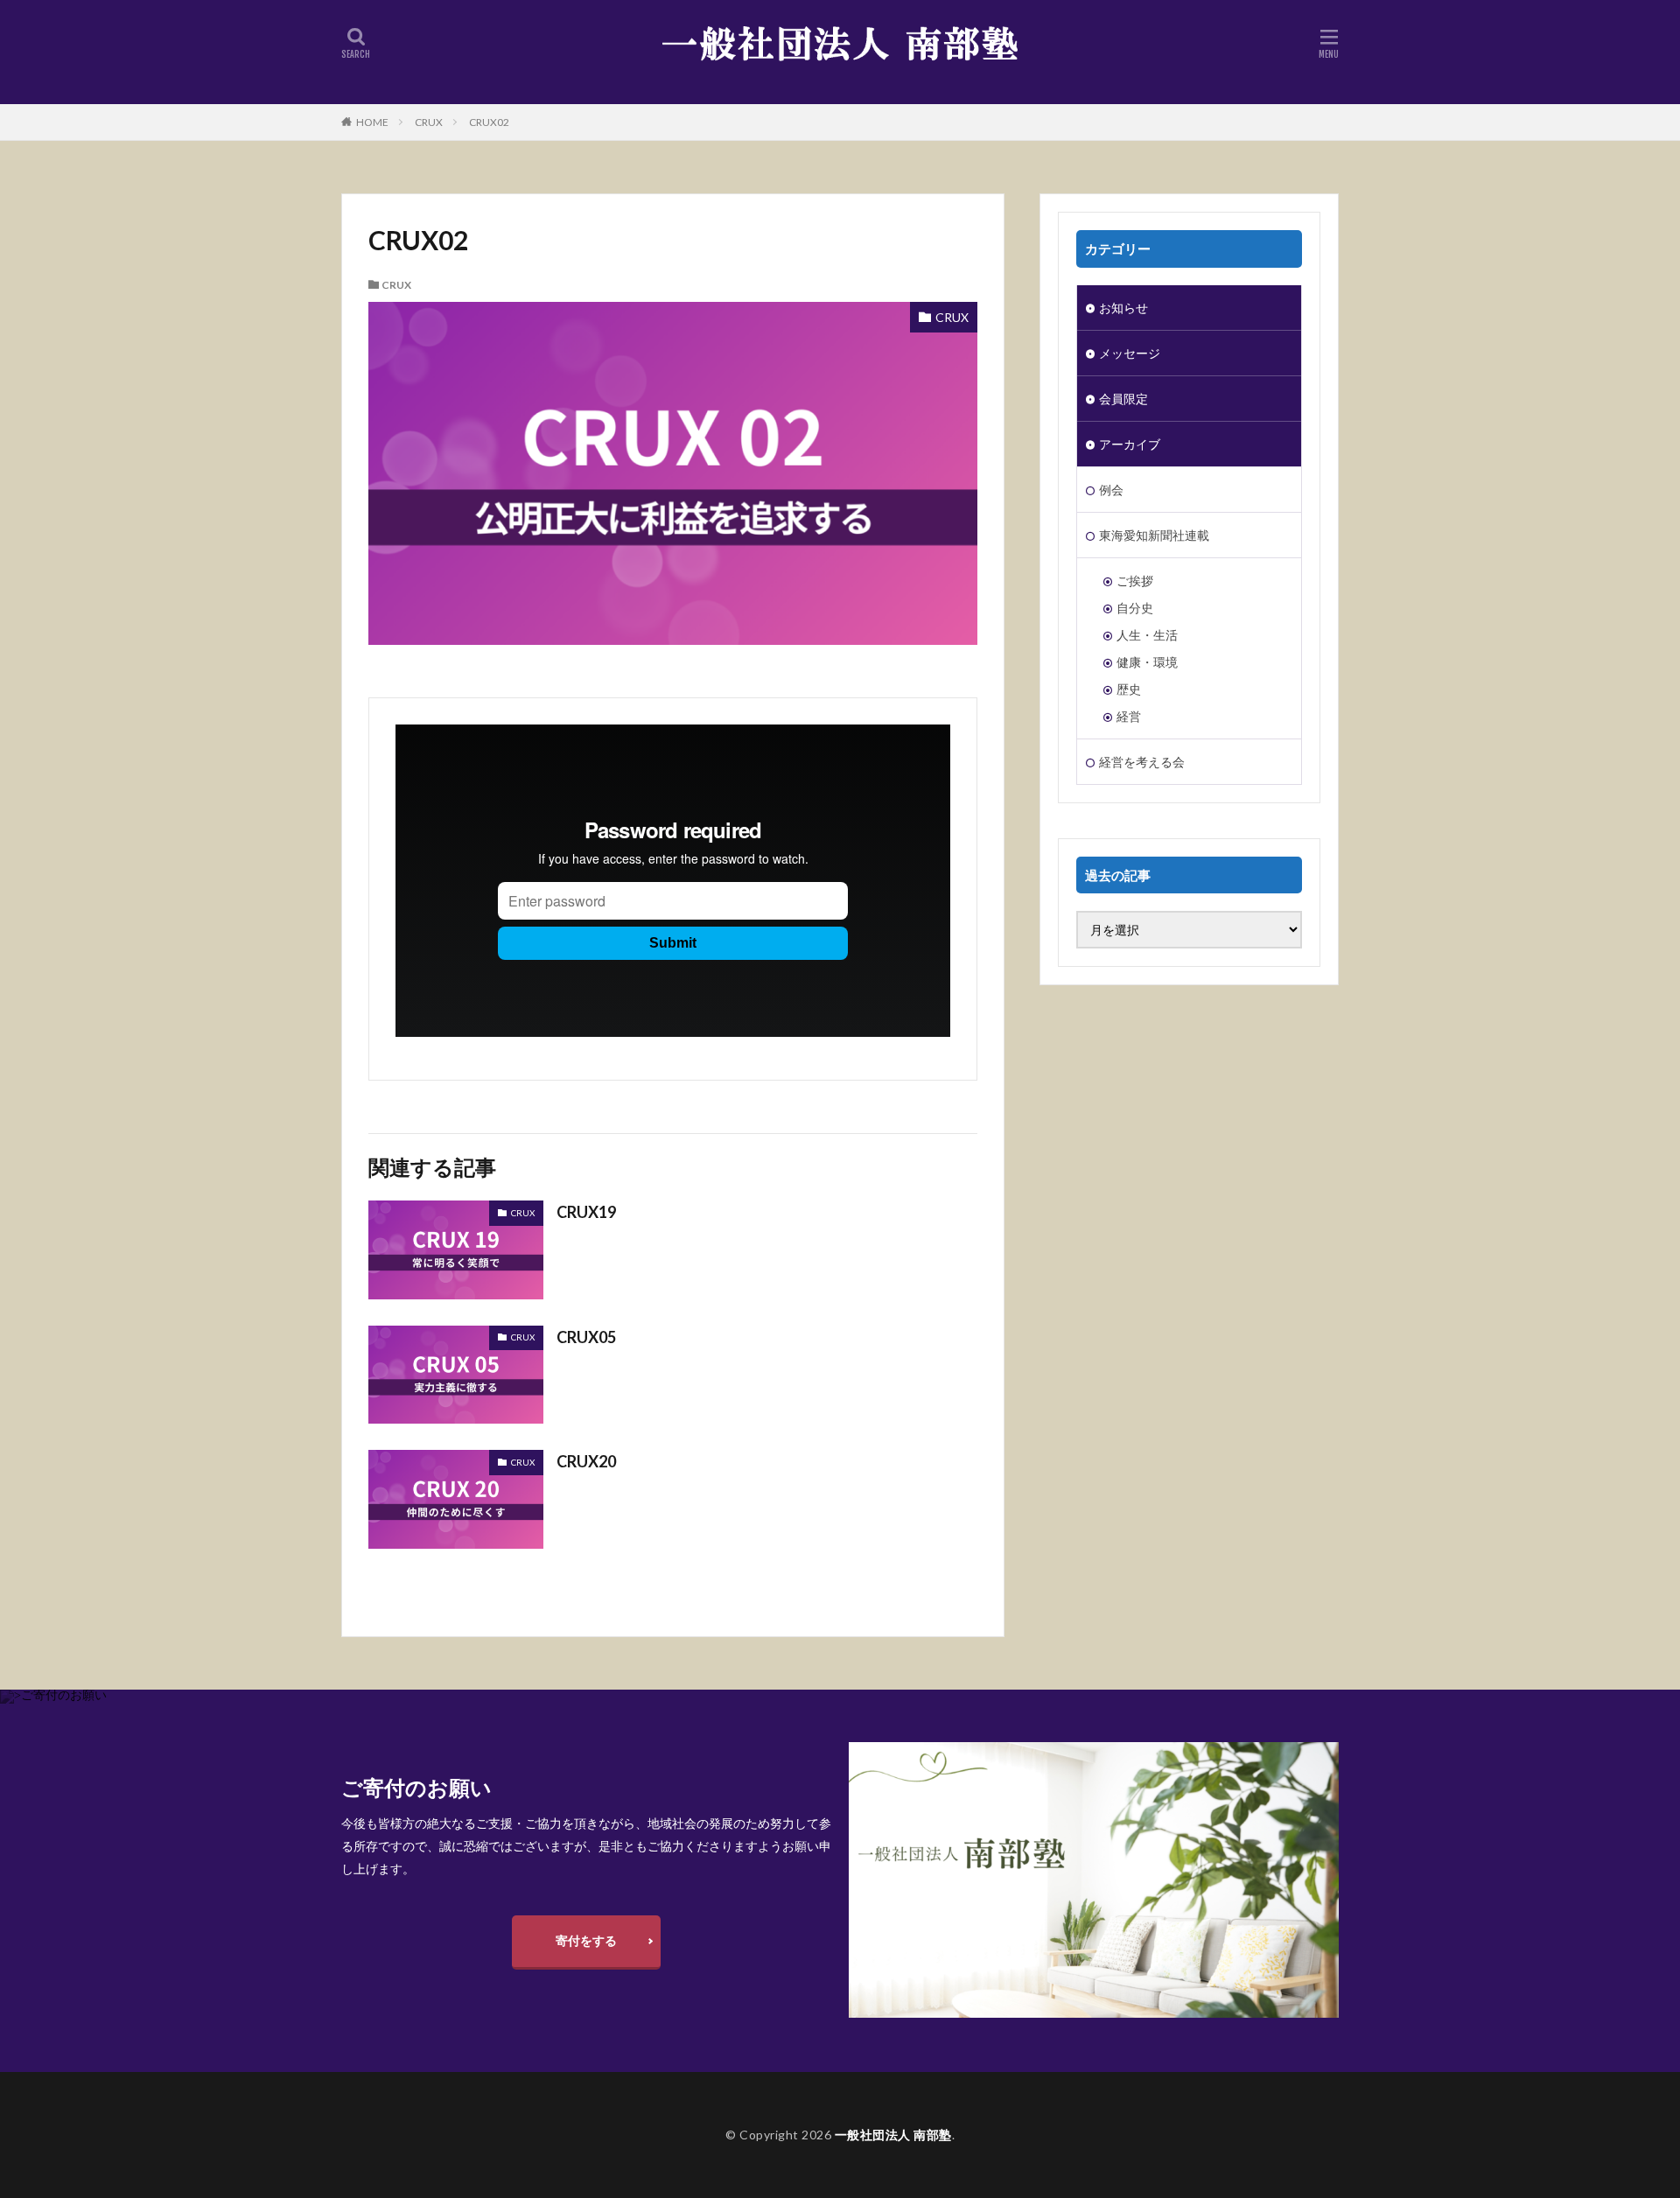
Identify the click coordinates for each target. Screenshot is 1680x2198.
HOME (372, 122)
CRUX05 (586, 1337)
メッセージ (1130, 353)
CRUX (429, 122)
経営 (1129, 716)
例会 (1111, 490)
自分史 (1135, 608)
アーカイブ (1130, 444)
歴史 (1129, 689)
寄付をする (586, 1940)
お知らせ (1123, 308)
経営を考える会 (1142, 762)
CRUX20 (586, 1461)
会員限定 (1123, 399)
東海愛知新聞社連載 (1154, 535)
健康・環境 (1147, 662)
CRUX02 (489, 122)
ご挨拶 (1135, 581)
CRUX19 (586, 1212)
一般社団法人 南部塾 (893, 2135)
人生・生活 (1147, 635)
